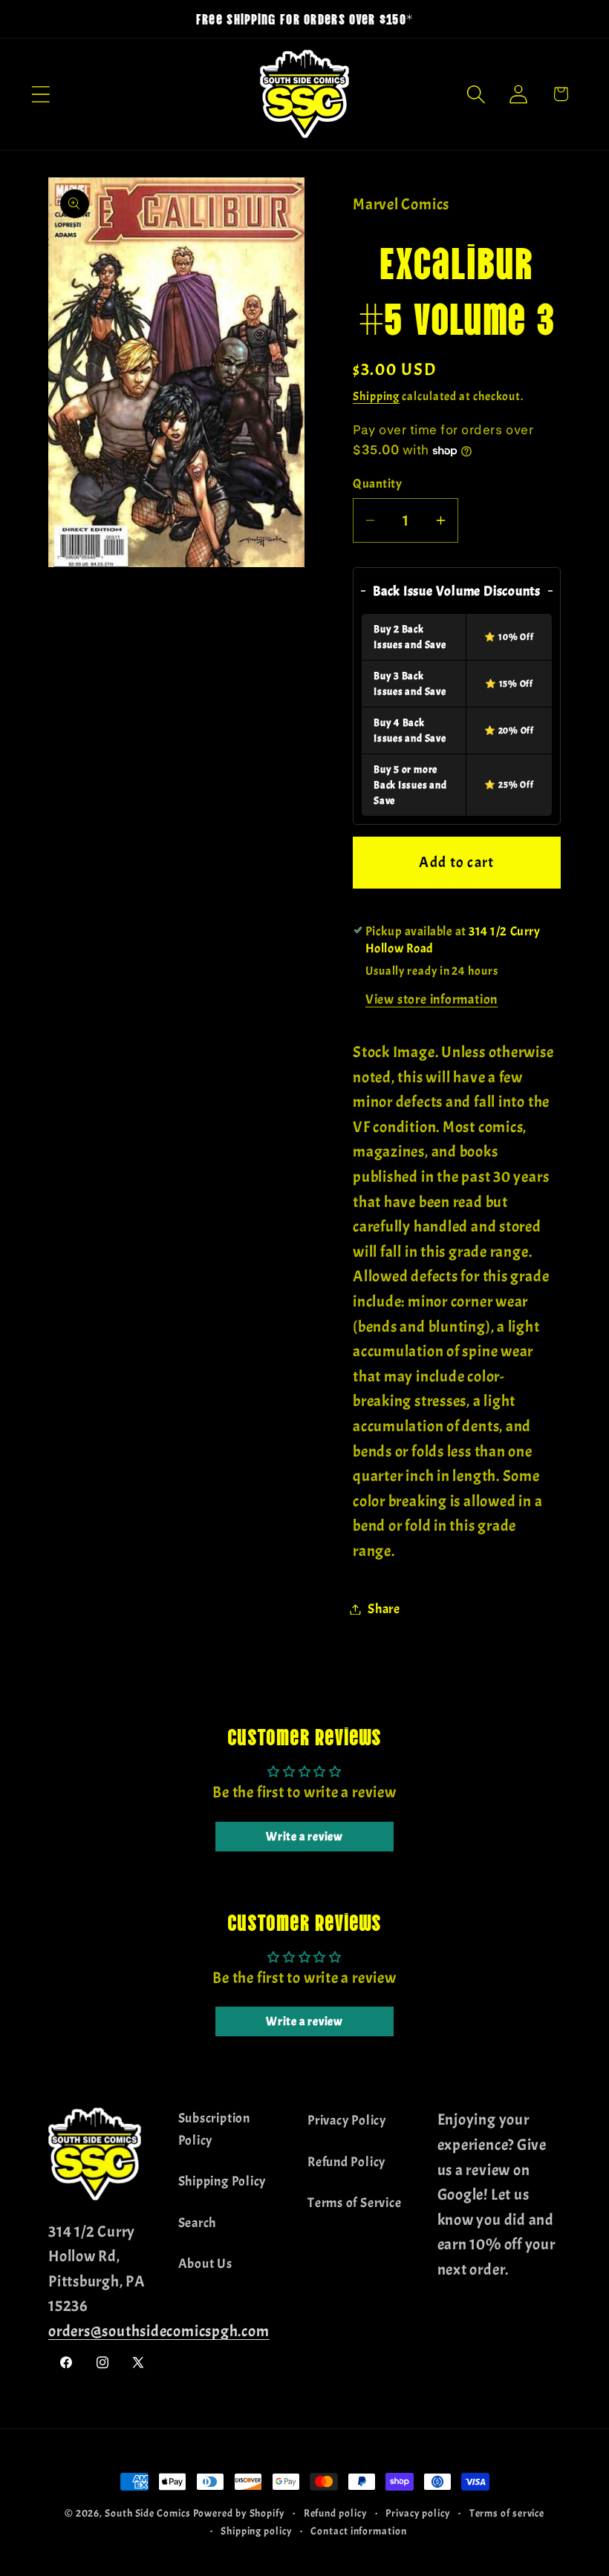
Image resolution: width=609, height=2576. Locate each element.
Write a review (304, 1837)
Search (198, 2223)
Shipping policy (257, 2531)
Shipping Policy (222, 2181)
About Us (205, 2264)
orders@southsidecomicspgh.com (159, 2331)
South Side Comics (147, 2513)
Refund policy (336, 2513)
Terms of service (507, 2513)
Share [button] (384, 1609)
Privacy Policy (347, 2121)
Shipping (376, 396)
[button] (40, 94)
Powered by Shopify (239, 2513)
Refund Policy (346, 2162)
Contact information (358, 2531)
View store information (431, 1000)
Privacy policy (418, 2513)
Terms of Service (354, 2203)
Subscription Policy (214, 2129)
